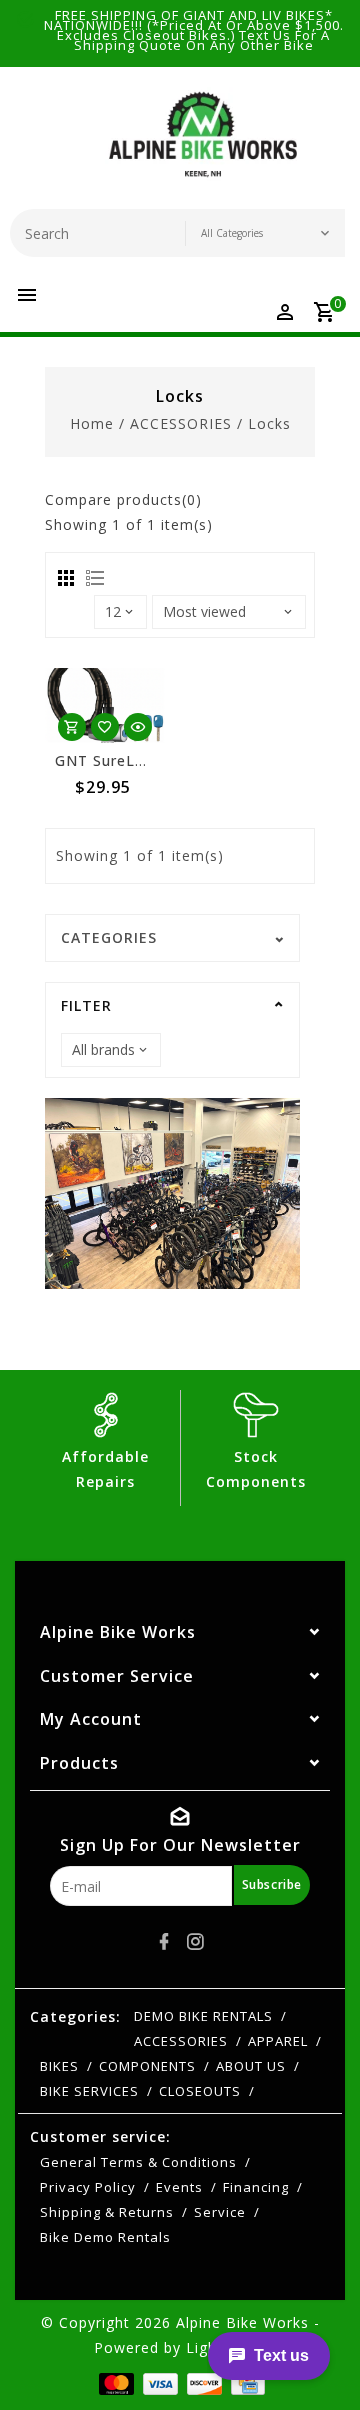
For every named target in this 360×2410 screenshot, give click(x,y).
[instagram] (196, 1942)
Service (220, 2212)
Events (179, 2187)
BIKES (59, 2066)
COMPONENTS (147, 2066)
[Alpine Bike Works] (203, 143)
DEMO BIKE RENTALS (203, 2016)
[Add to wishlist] (105, 727)
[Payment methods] (114, 2382)
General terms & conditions (138, 2162)
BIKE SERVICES (89, 2091)
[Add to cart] (72, 727)
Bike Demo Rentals (105, 2237)
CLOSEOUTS (200, 2091)
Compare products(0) (123, 499)
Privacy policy (88, 2187)
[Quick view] (138, 727)
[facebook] (165, 1942)
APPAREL (278, 2041)
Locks (269, 423)
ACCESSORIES (181, 423)
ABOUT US (251, 2066)
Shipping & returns (107, 2212)
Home (92, 423)
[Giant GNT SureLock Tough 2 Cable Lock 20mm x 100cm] (105, 705)
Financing (256, 2187)
